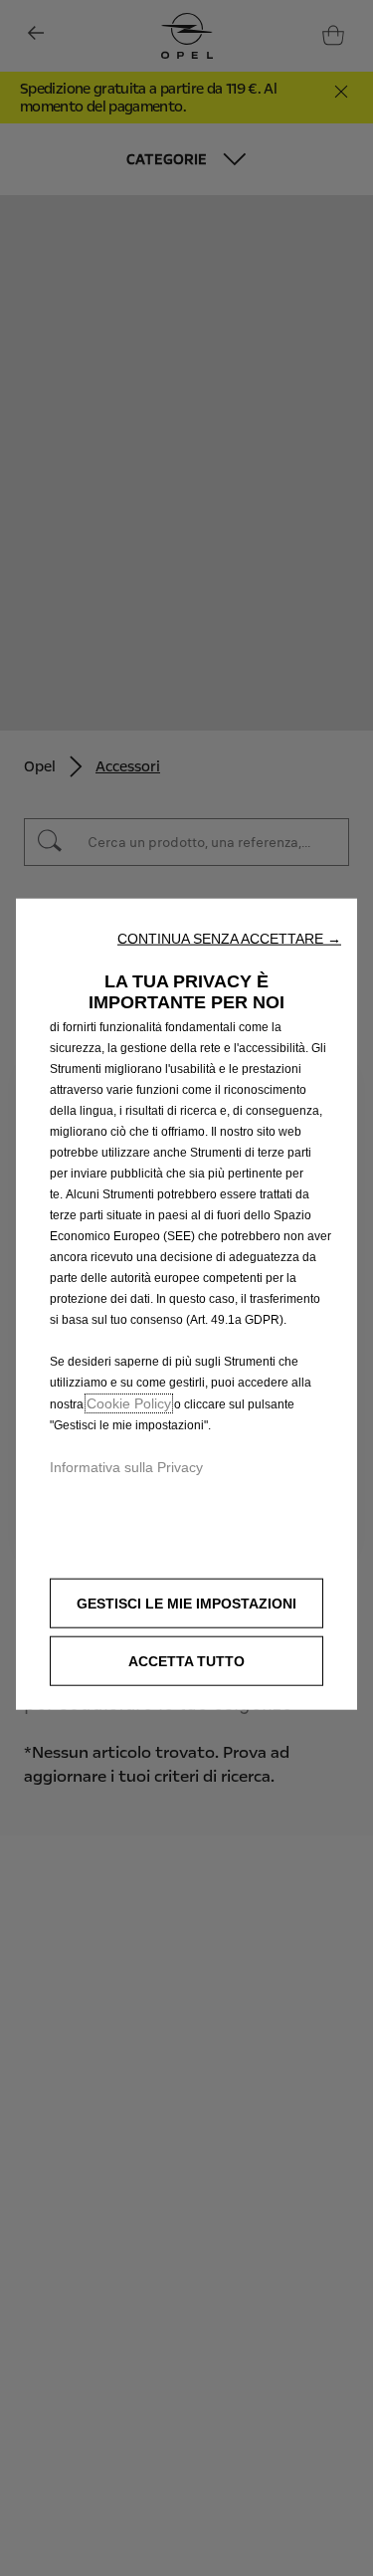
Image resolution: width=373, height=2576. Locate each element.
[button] (229, 939)
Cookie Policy (129, 1403)
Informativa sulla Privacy (126, 1467)
